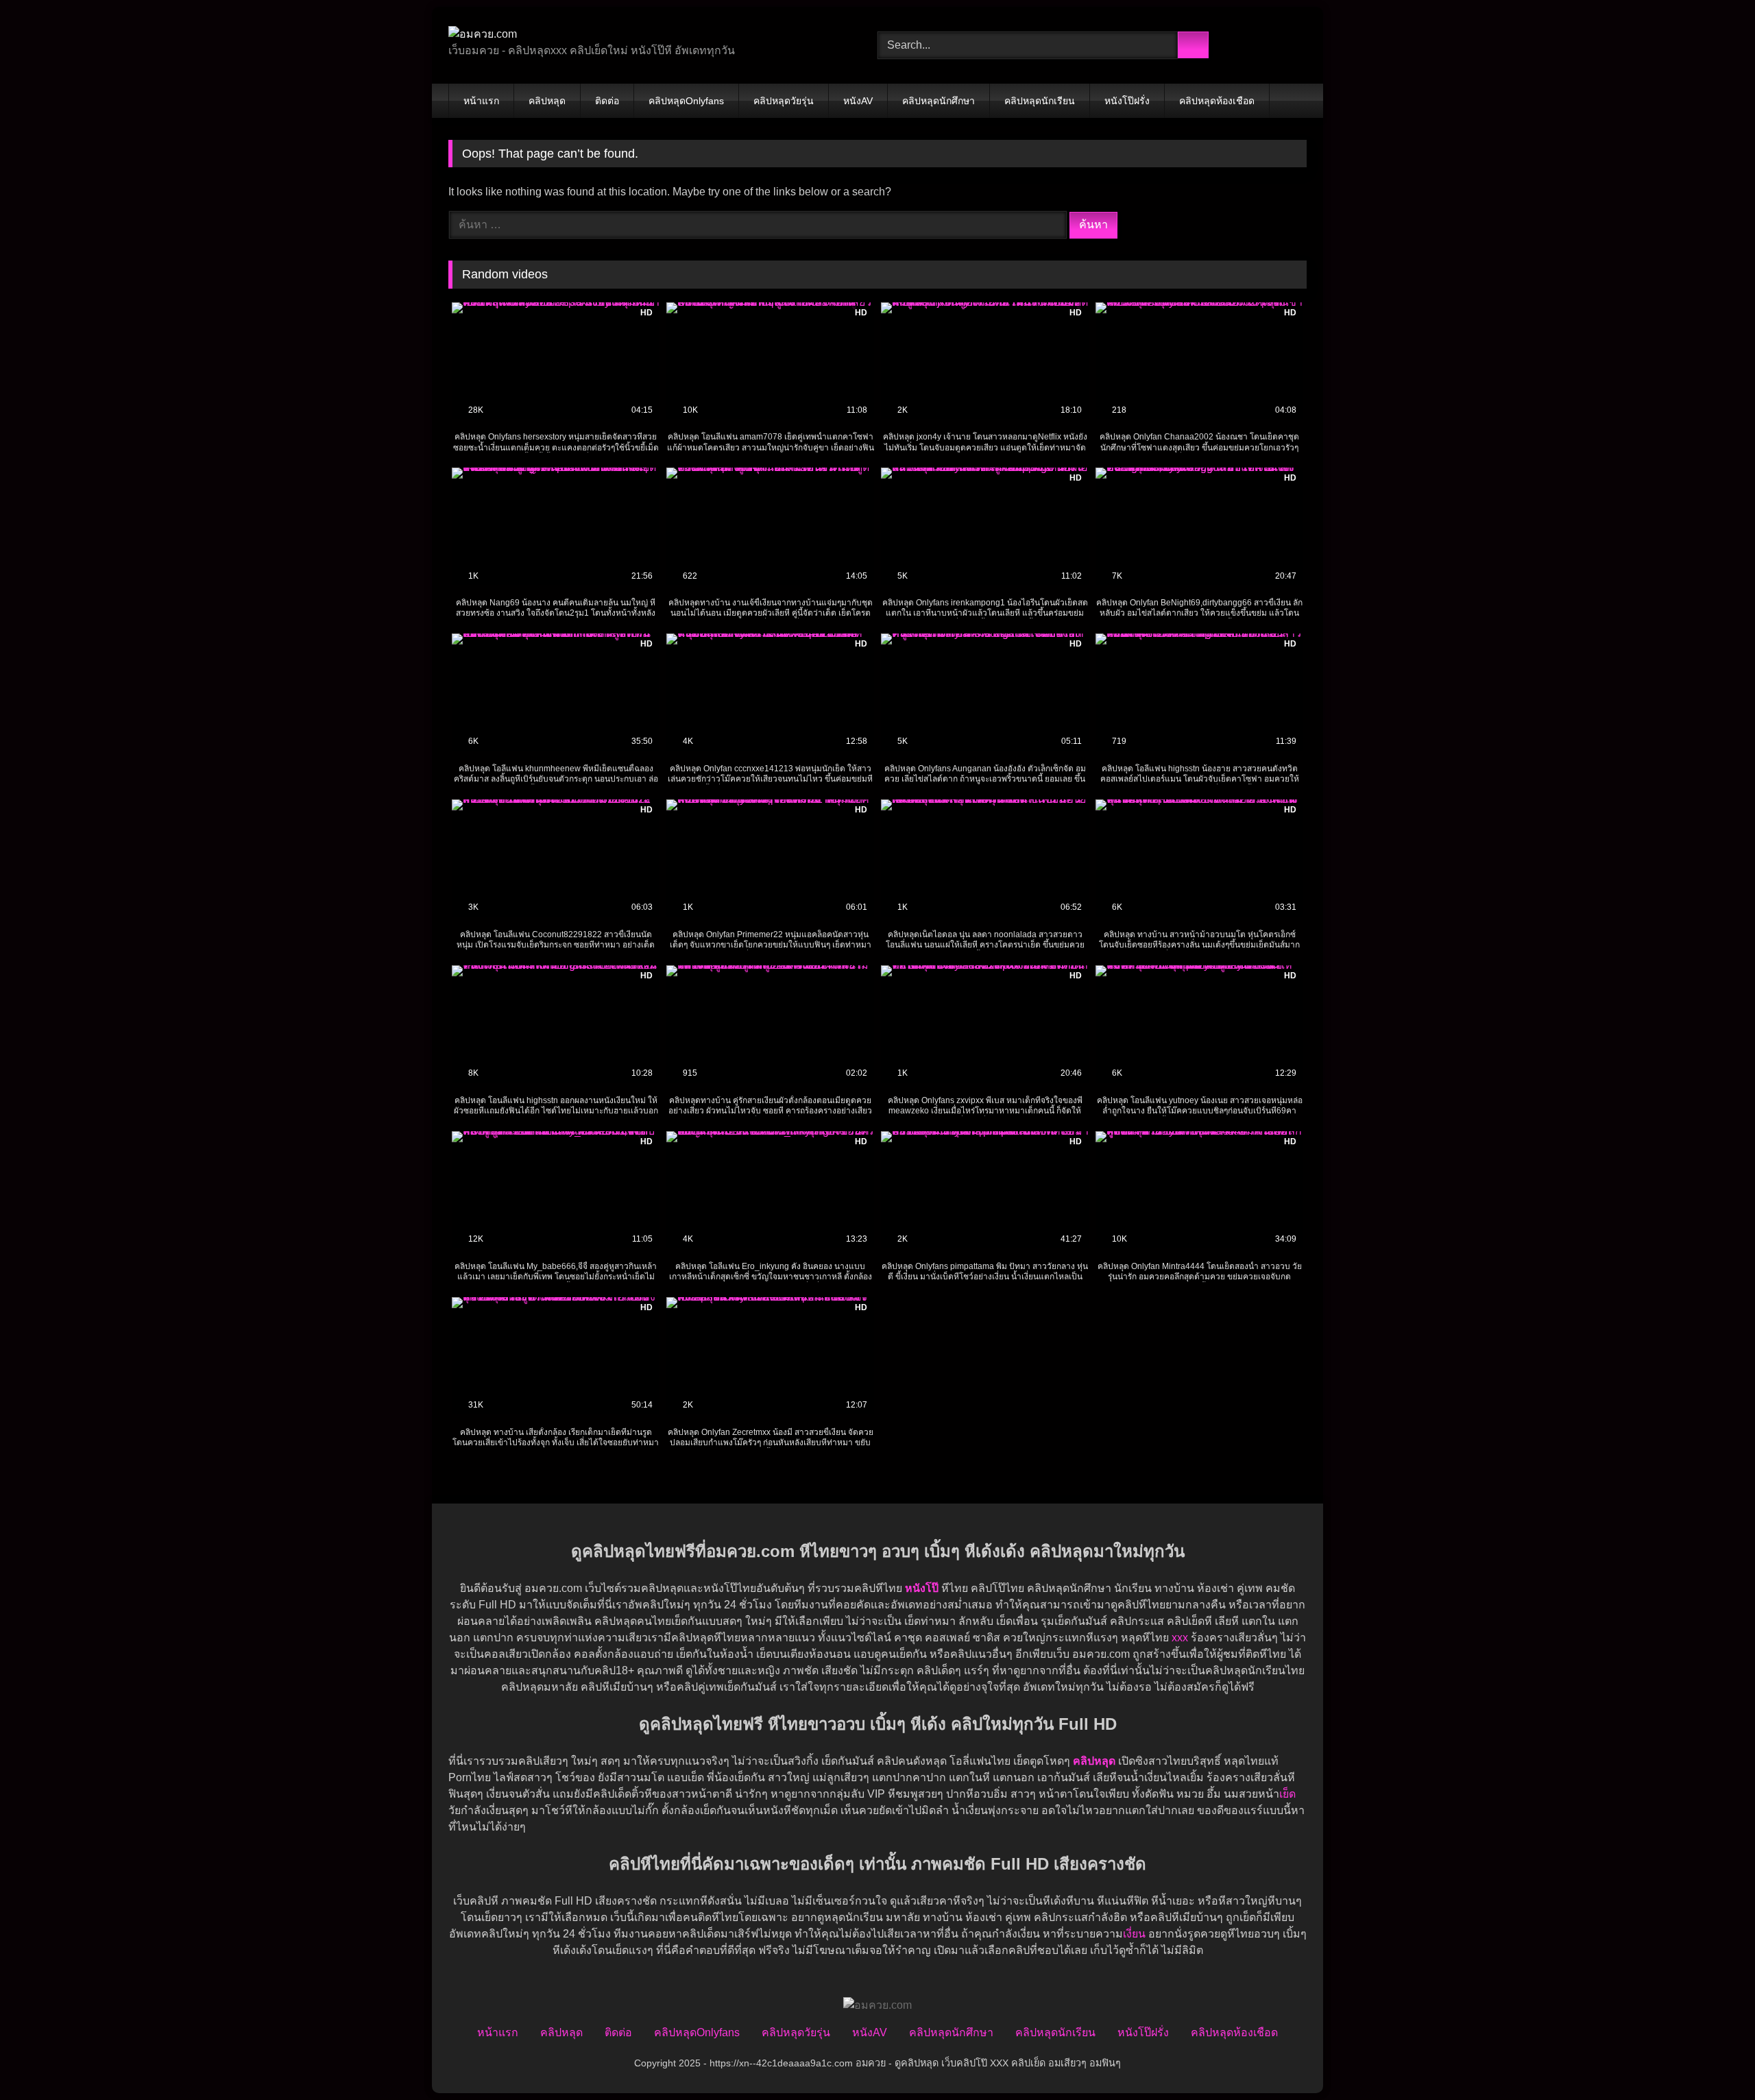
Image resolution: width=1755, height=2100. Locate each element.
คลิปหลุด (547, 101)
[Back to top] (1714, 2059)
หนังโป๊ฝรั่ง (1127, 101)
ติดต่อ (607, 101)
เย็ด (1287, 1794)
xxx (1180, 1638)
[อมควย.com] (483, 34)
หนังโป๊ (922, 1588)
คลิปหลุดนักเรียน (1040, 101)
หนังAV (858, 101)
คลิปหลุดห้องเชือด (1217, 101)
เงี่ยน (1134, 1934)
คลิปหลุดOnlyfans (686, 101)
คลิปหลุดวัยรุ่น (784, 101)
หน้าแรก (481, 101)
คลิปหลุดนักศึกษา (939, 101)
